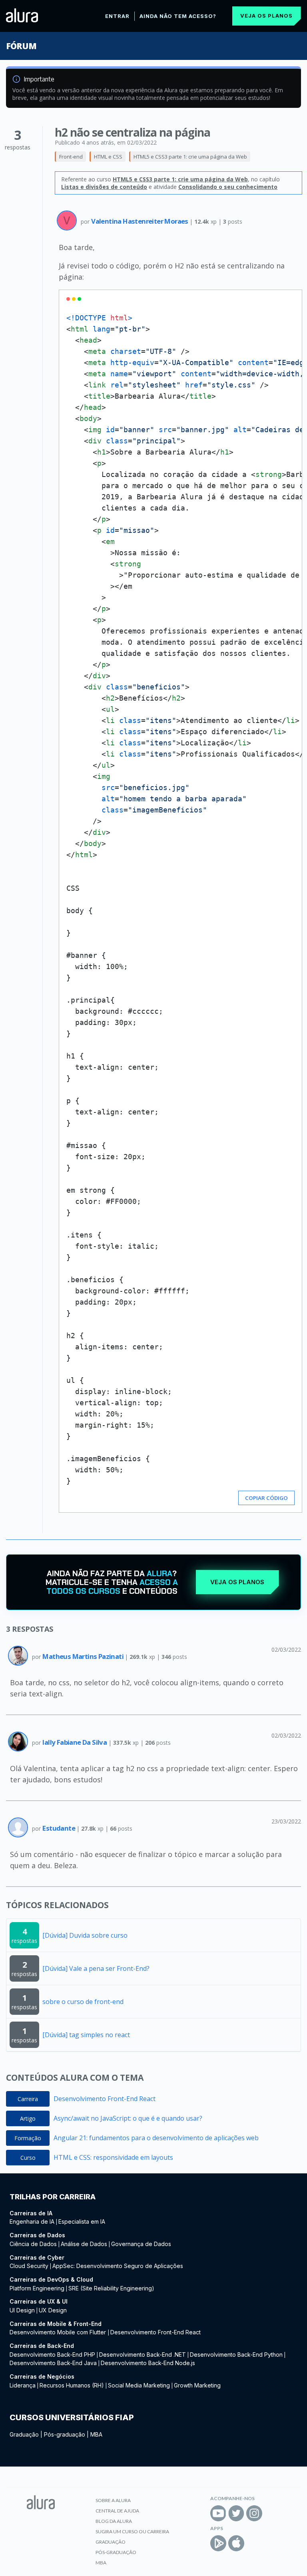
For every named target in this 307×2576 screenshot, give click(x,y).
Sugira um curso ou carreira (132, 2531)
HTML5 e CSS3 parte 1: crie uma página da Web (190, 157)
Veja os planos (266, 16)
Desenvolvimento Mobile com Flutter (59, 2332)
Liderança (23, 2385)
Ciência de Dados (33, 2244)
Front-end (71, 157)
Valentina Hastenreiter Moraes (140, 221)
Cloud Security (29, 2266)
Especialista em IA (82, 2221)
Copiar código (266, 1498)
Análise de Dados (84, 2244)
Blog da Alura (114, 2521)
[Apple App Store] (236, 2543)
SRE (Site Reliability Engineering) (111, 2288)
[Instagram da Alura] (254, 2513)
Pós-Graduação (116, 2552)
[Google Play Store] (218, 2543)
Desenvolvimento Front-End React (105, 2099)
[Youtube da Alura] (218, 2513)
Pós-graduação (65, 2434)
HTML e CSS (108, 157)
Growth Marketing (197, 2385)
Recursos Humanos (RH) (72, 2385)
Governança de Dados (141, 2244)
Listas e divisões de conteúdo (104, 187)
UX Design (53, 2310)
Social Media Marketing (139, 2385)
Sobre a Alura (113, 2500)
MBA (96, 2434)
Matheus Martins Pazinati (84, 1656)
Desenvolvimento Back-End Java (53, 2363)
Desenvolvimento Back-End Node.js (148, 2363)
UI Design (22, 2310)
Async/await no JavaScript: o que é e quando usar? (128, 2118)
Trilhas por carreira (53, 2197)
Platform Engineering (37, 2288)
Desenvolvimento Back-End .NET (143, 2355)
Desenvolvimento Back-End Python (236, 2355)
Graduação (24, 2434)
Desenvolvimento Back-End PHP (52, 2355)
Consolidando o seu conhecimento (228, 187)
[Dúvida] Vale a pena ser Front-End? (96, 1968)
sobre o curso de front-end (83, 2002)
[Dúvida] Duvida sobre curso (85, 1935)
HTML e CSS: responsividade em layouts (113, 2157)
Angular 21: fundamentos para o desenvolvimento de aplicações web (156, 2138)
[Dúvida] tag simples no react (86, 2035)
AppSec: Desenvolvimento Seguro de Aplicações (118, 2266)
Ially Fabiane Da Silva (75, 1742)
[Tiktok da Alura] (272, 2513)
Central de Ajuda (117, 2511)
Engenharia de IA (32, 2221)
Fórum (21, 46)
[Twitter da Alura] (236, 2513)
